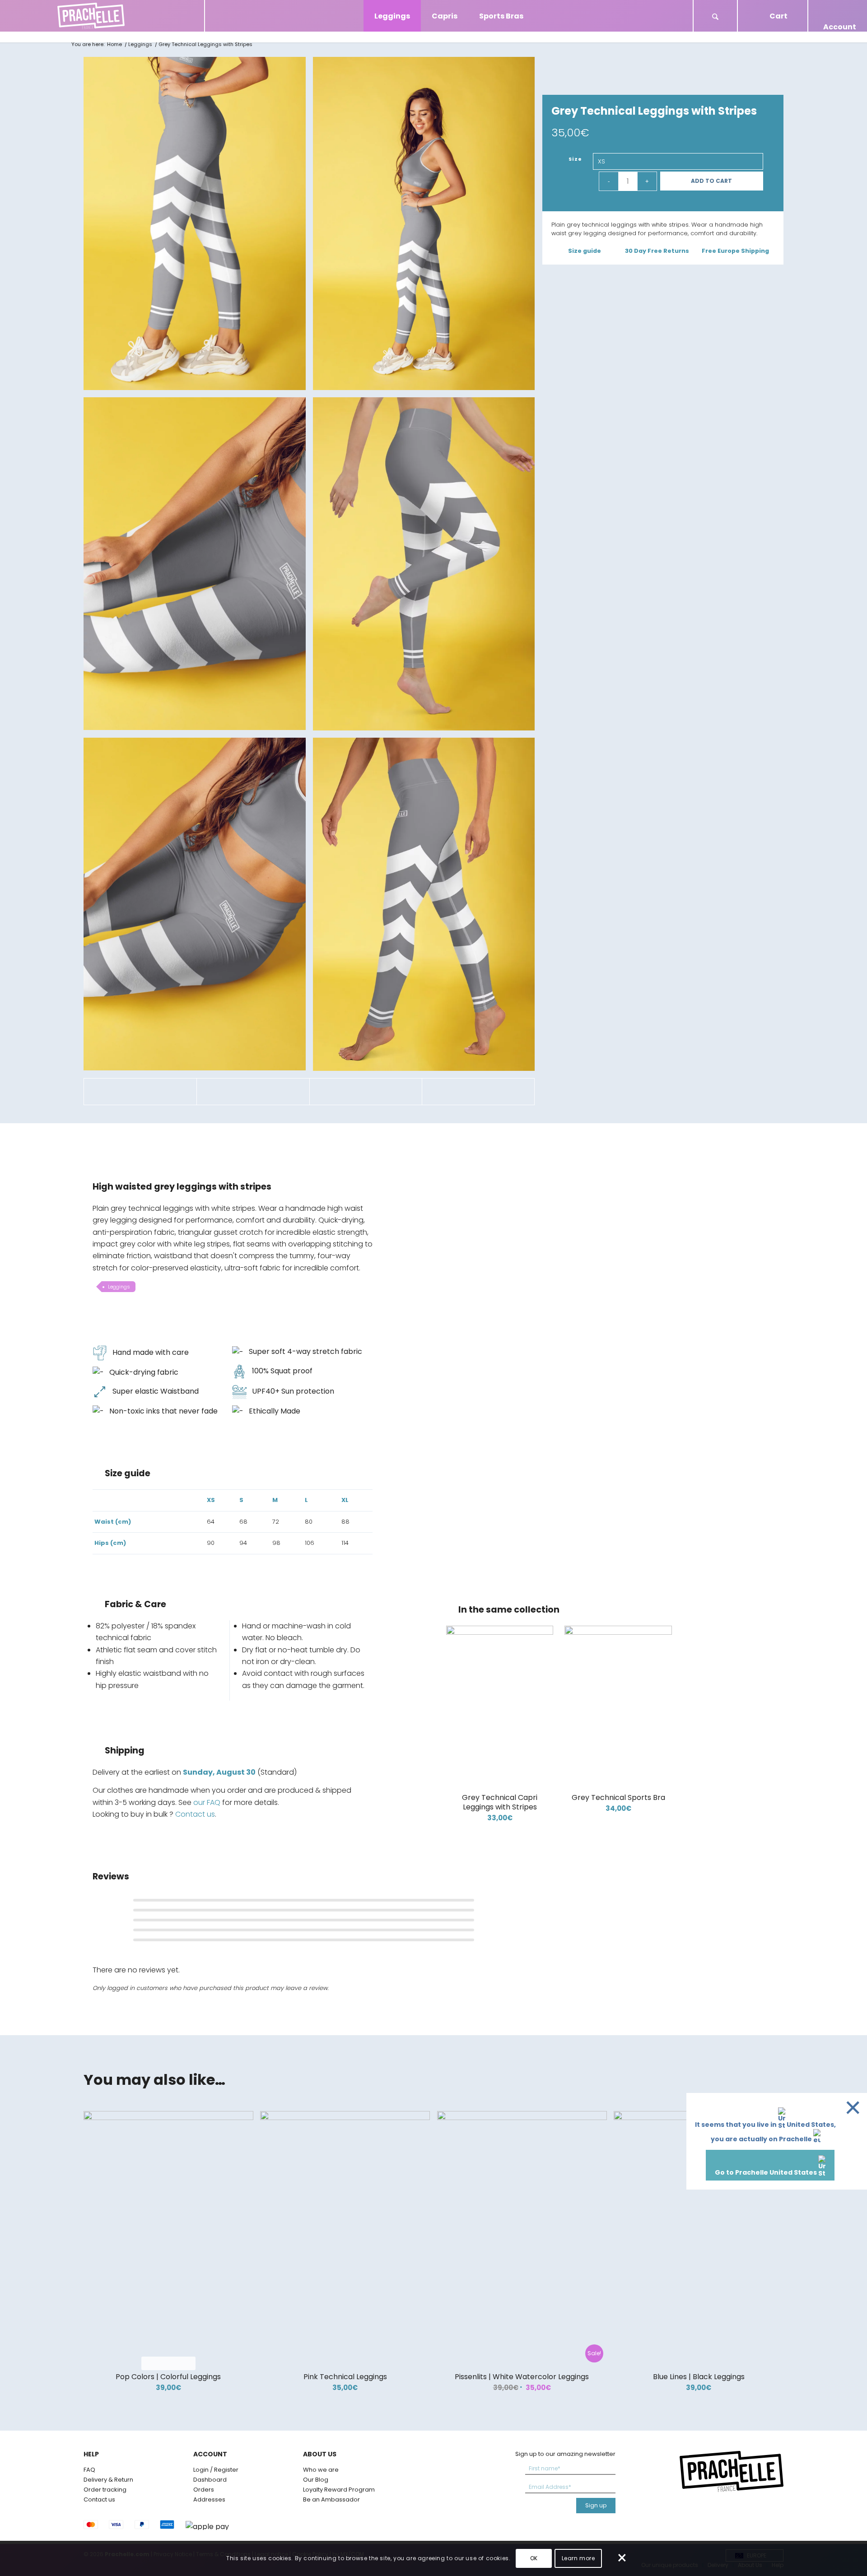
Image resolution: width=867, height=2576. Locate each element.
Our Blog (316, 2480)
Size (576, 159)
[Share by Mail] (478, 1091)
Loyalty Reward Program (339, 2490)
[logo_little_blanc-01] (102, 16)
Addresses (209, 2499)
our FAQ (207, 1802)
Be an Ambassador (331, 2499)
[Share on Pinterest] (366, 1091)
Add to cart (711, 181)
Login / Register (216, 2470)
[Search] (715, 18)
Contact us (195, 1814)
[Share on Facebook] (140, 1091)
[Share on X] (253, 1091)
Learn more (578, 2558)
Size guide (585, 251)
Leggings (119, 1287)
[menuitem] (715, 16)
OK (534, 2558)
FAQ (89, 2470)
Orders (204, 2490)
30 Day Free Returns (657, 251)
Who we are (321, 2470)
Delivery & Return (108, 2480)
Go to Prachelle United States (767, 2172)
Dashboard (210, 2480)
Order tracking (105, 2490)
